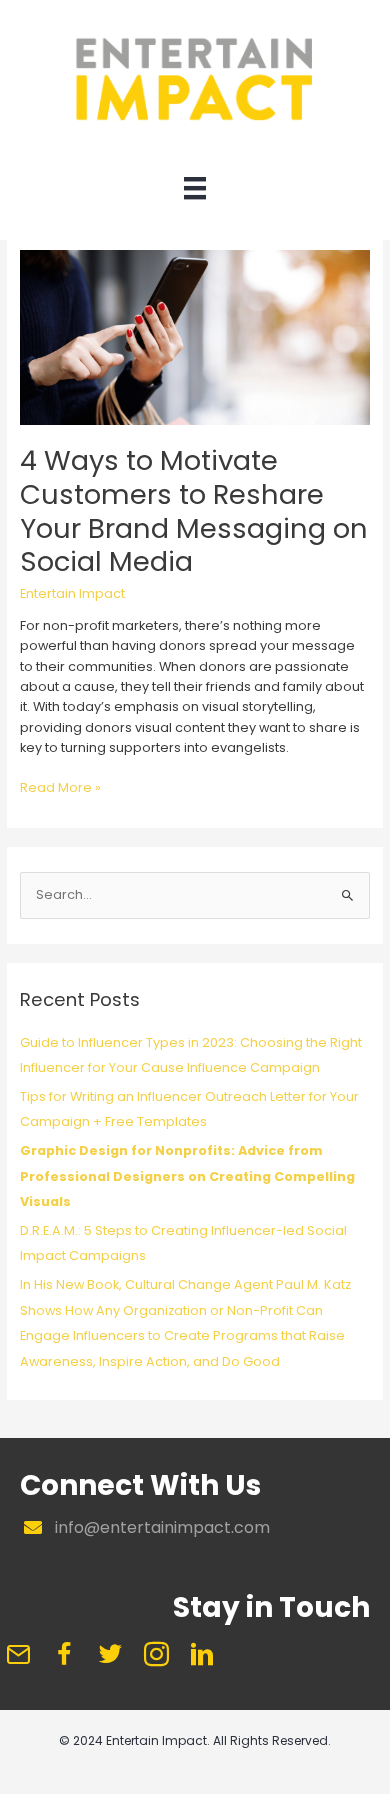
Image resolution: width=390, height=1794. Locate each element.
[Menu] (195, 193)
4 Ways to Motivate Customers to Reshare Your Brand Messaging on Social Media (194, 511)
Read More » (60, 788)
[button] (18, 1654)
